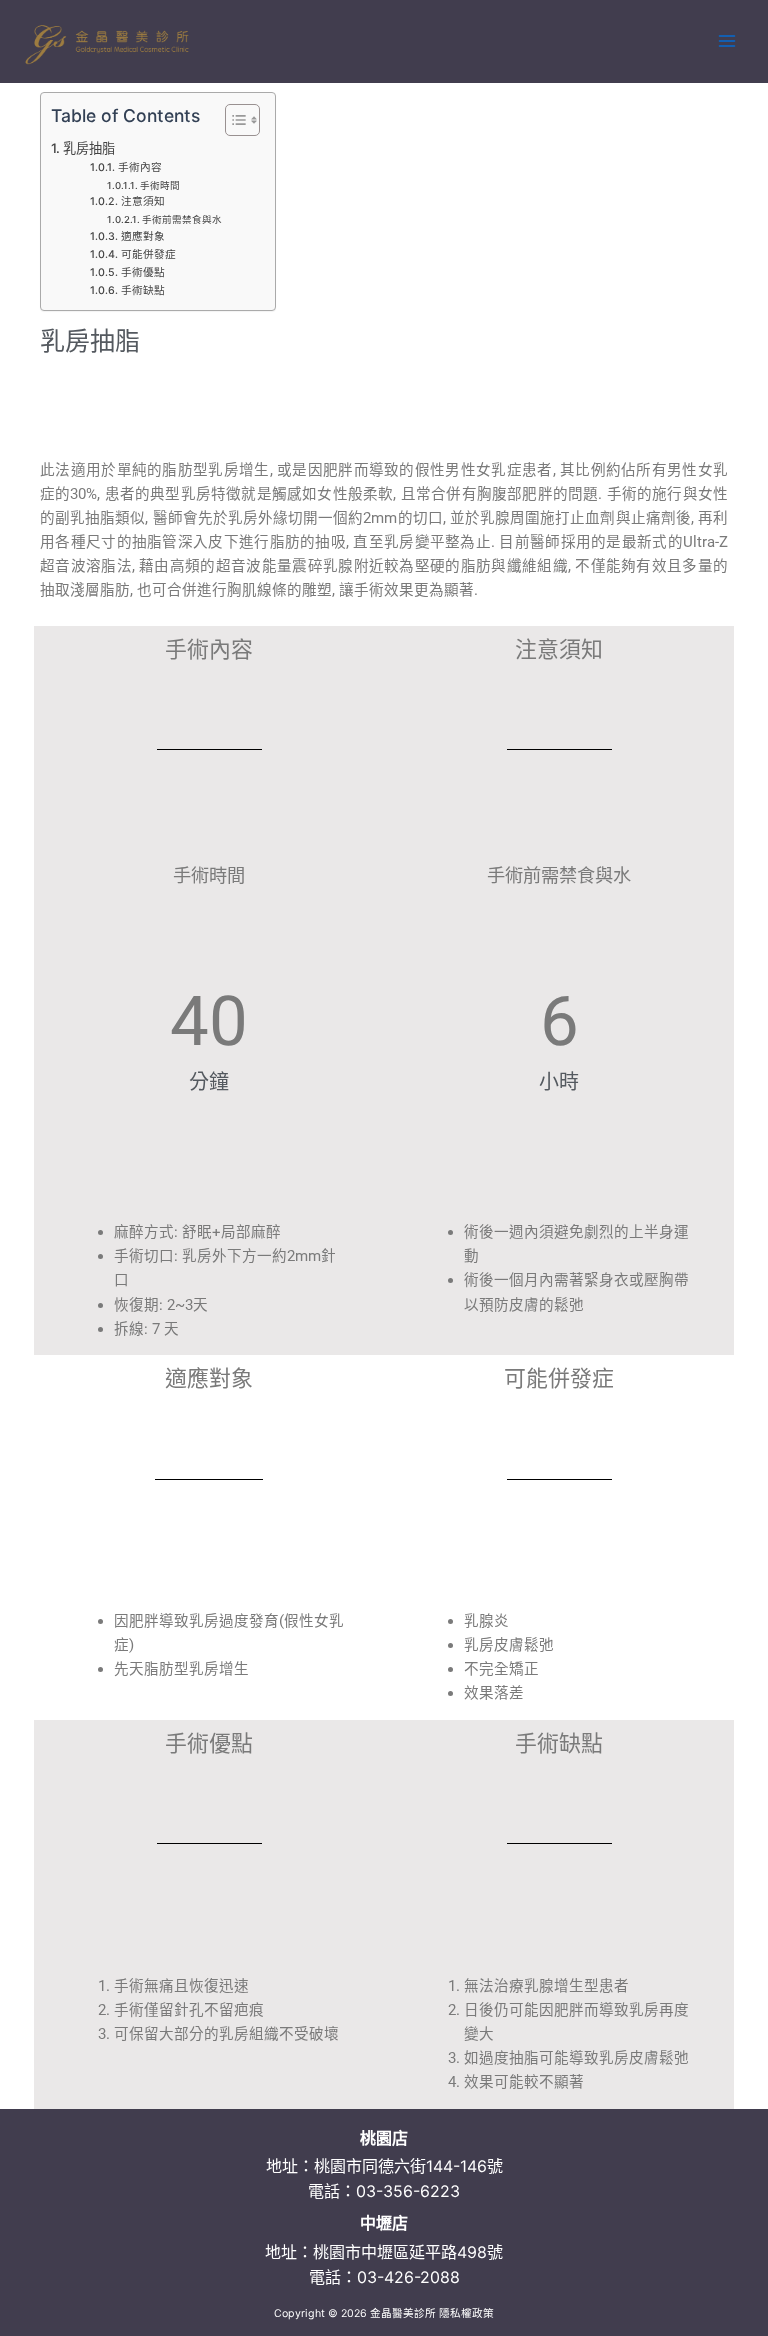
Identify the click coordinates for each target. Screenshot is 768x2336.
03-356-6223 (408, 2191)
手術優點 (142, 272)
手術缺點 (142, 290)
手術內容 (139, 167)
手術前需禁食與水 (182, 219)
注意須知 (142, 201)
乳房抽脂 (89, 148)
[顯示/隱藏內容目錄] (232, 120)
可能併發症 (148, 254)
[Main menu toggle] (727, 41)
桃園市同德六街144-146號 (408, 2166)
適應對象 (142, 236)
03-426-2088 (408, 2277)
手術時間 (160, 185)
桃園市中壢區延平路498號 (408, 2252)
